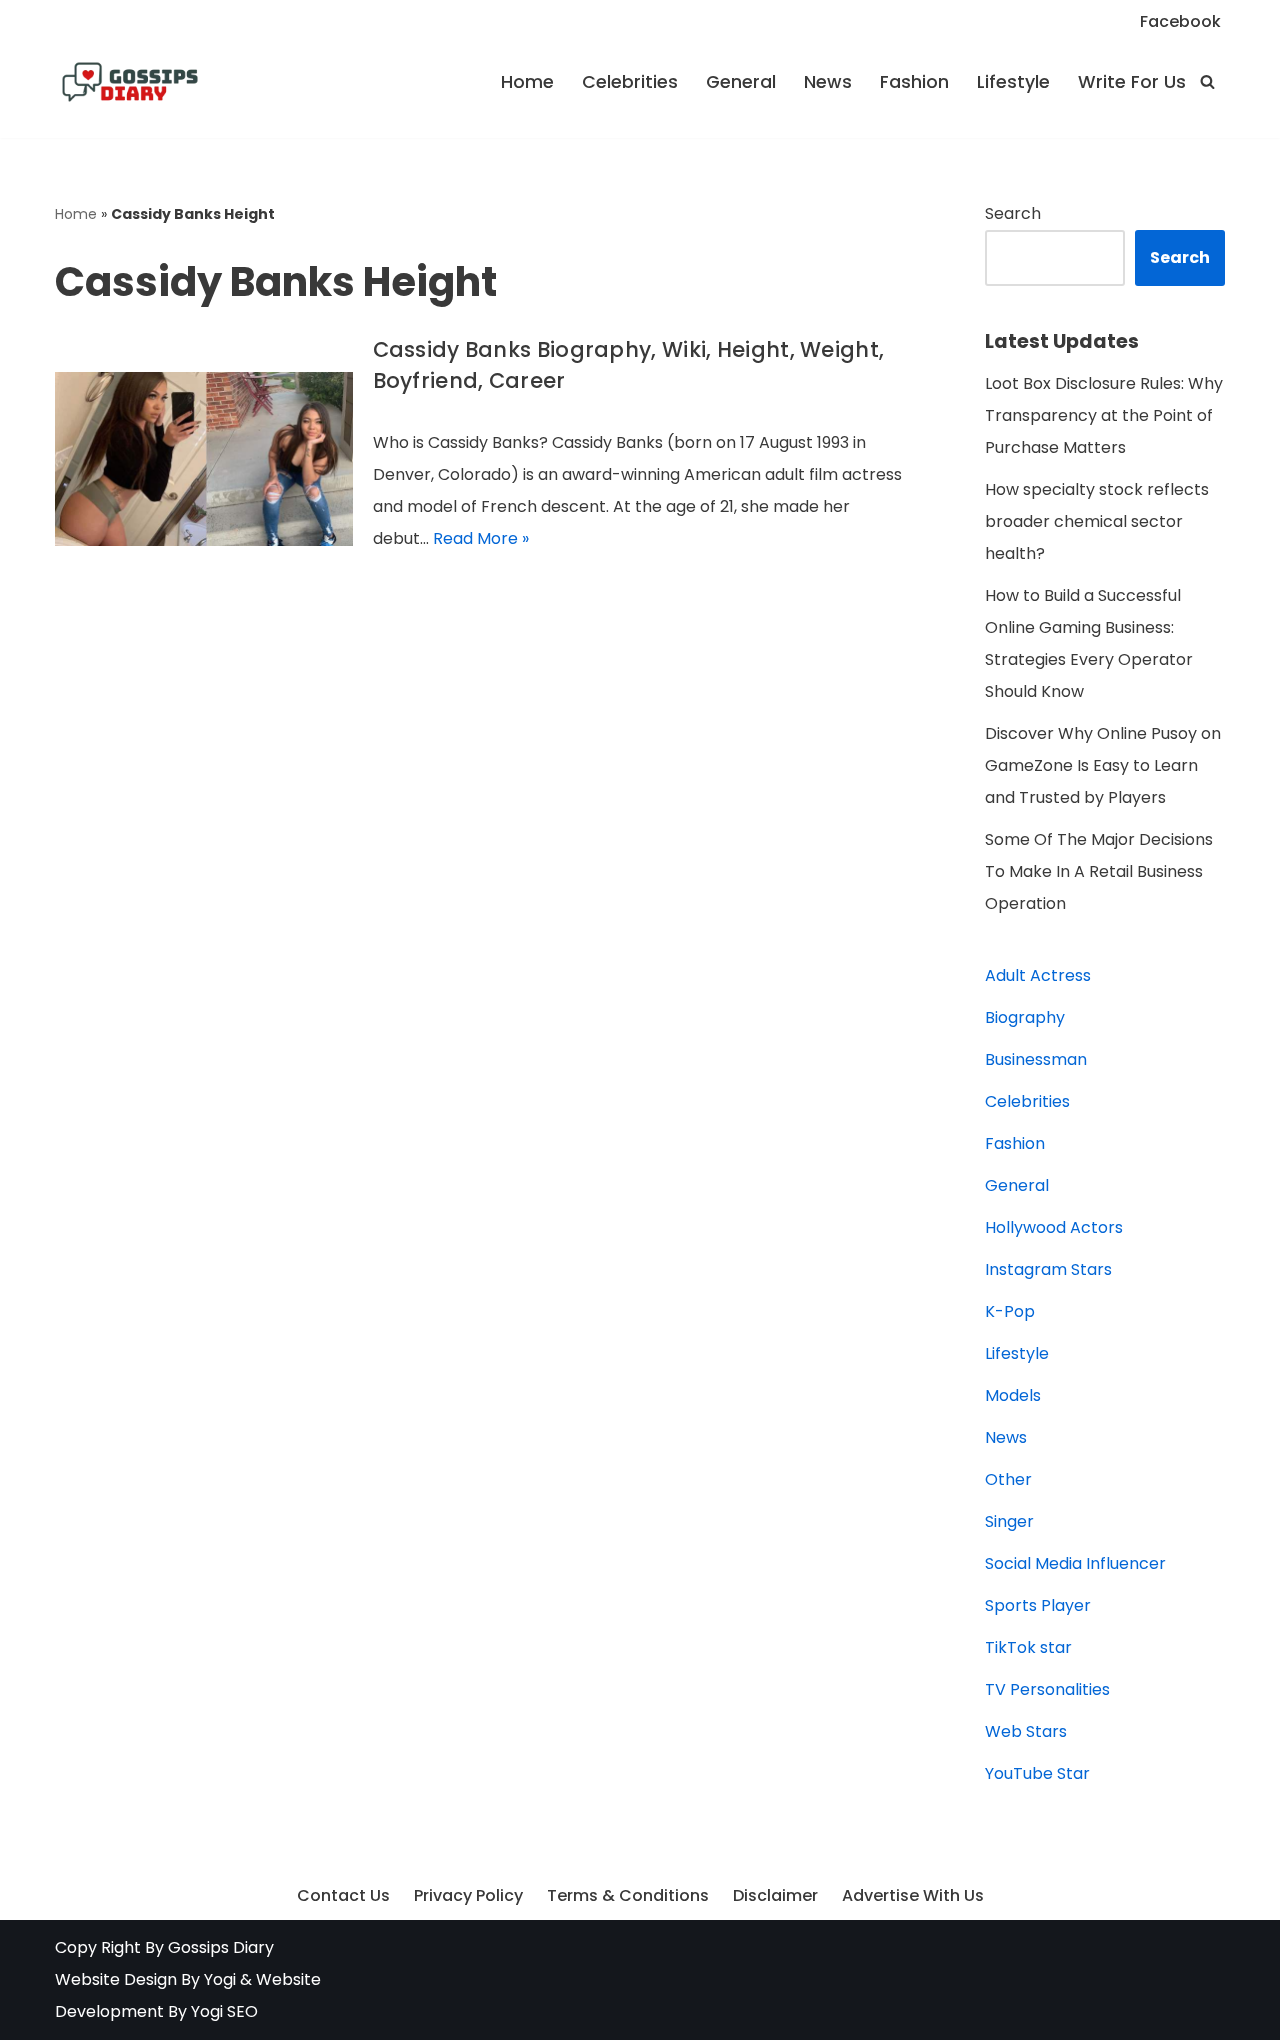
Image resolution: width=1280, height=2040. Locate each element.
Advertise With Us (913, 1895)
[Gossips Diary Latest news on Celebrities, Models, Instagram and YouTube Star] (130, 82)
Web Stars (1026, 1731)
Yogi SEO (224, 2011)
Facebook (1180, 21)
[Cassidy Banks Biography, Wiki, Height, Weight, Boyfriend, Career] (204, 459)
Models (1013, 1395)
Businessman (1036, 1059)
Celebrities (630, 82)
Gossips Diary (221, 1947)
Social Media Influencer (1075, 1563)
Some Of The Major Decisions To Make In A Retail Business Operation (1099, 871)
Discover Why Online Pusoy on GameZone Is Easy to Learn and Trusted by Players (1103, 765)
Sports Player (1038, 1605)
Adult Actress (1038, 975)
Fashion (914, 82)
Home (527, 82)
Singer (1009, 1521)
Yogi (218, 1979)
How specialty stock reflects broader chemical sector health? (1097, 521)
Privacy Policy (468, 1895)
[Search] (1207, 81)
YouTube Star (1037, 1773)
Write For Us (1132, 82)
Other (1008, 1479)
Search (1013, 213)
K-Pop (1010, 1311)
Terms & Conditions (628, 1895)
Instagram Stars (1048, 1269)
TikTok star (1028, 1647)
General (741, 82)
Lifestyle (1013, 82)
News (828, 82)
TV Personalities (1047, 1689)
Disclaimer (775, 1895)
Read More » (481, 538)
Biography (1025, 1017)
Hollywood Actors (1054, 1227)
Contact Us (343, 1895)
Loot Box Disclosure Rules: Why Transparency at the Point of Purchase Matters (1104, 415)
